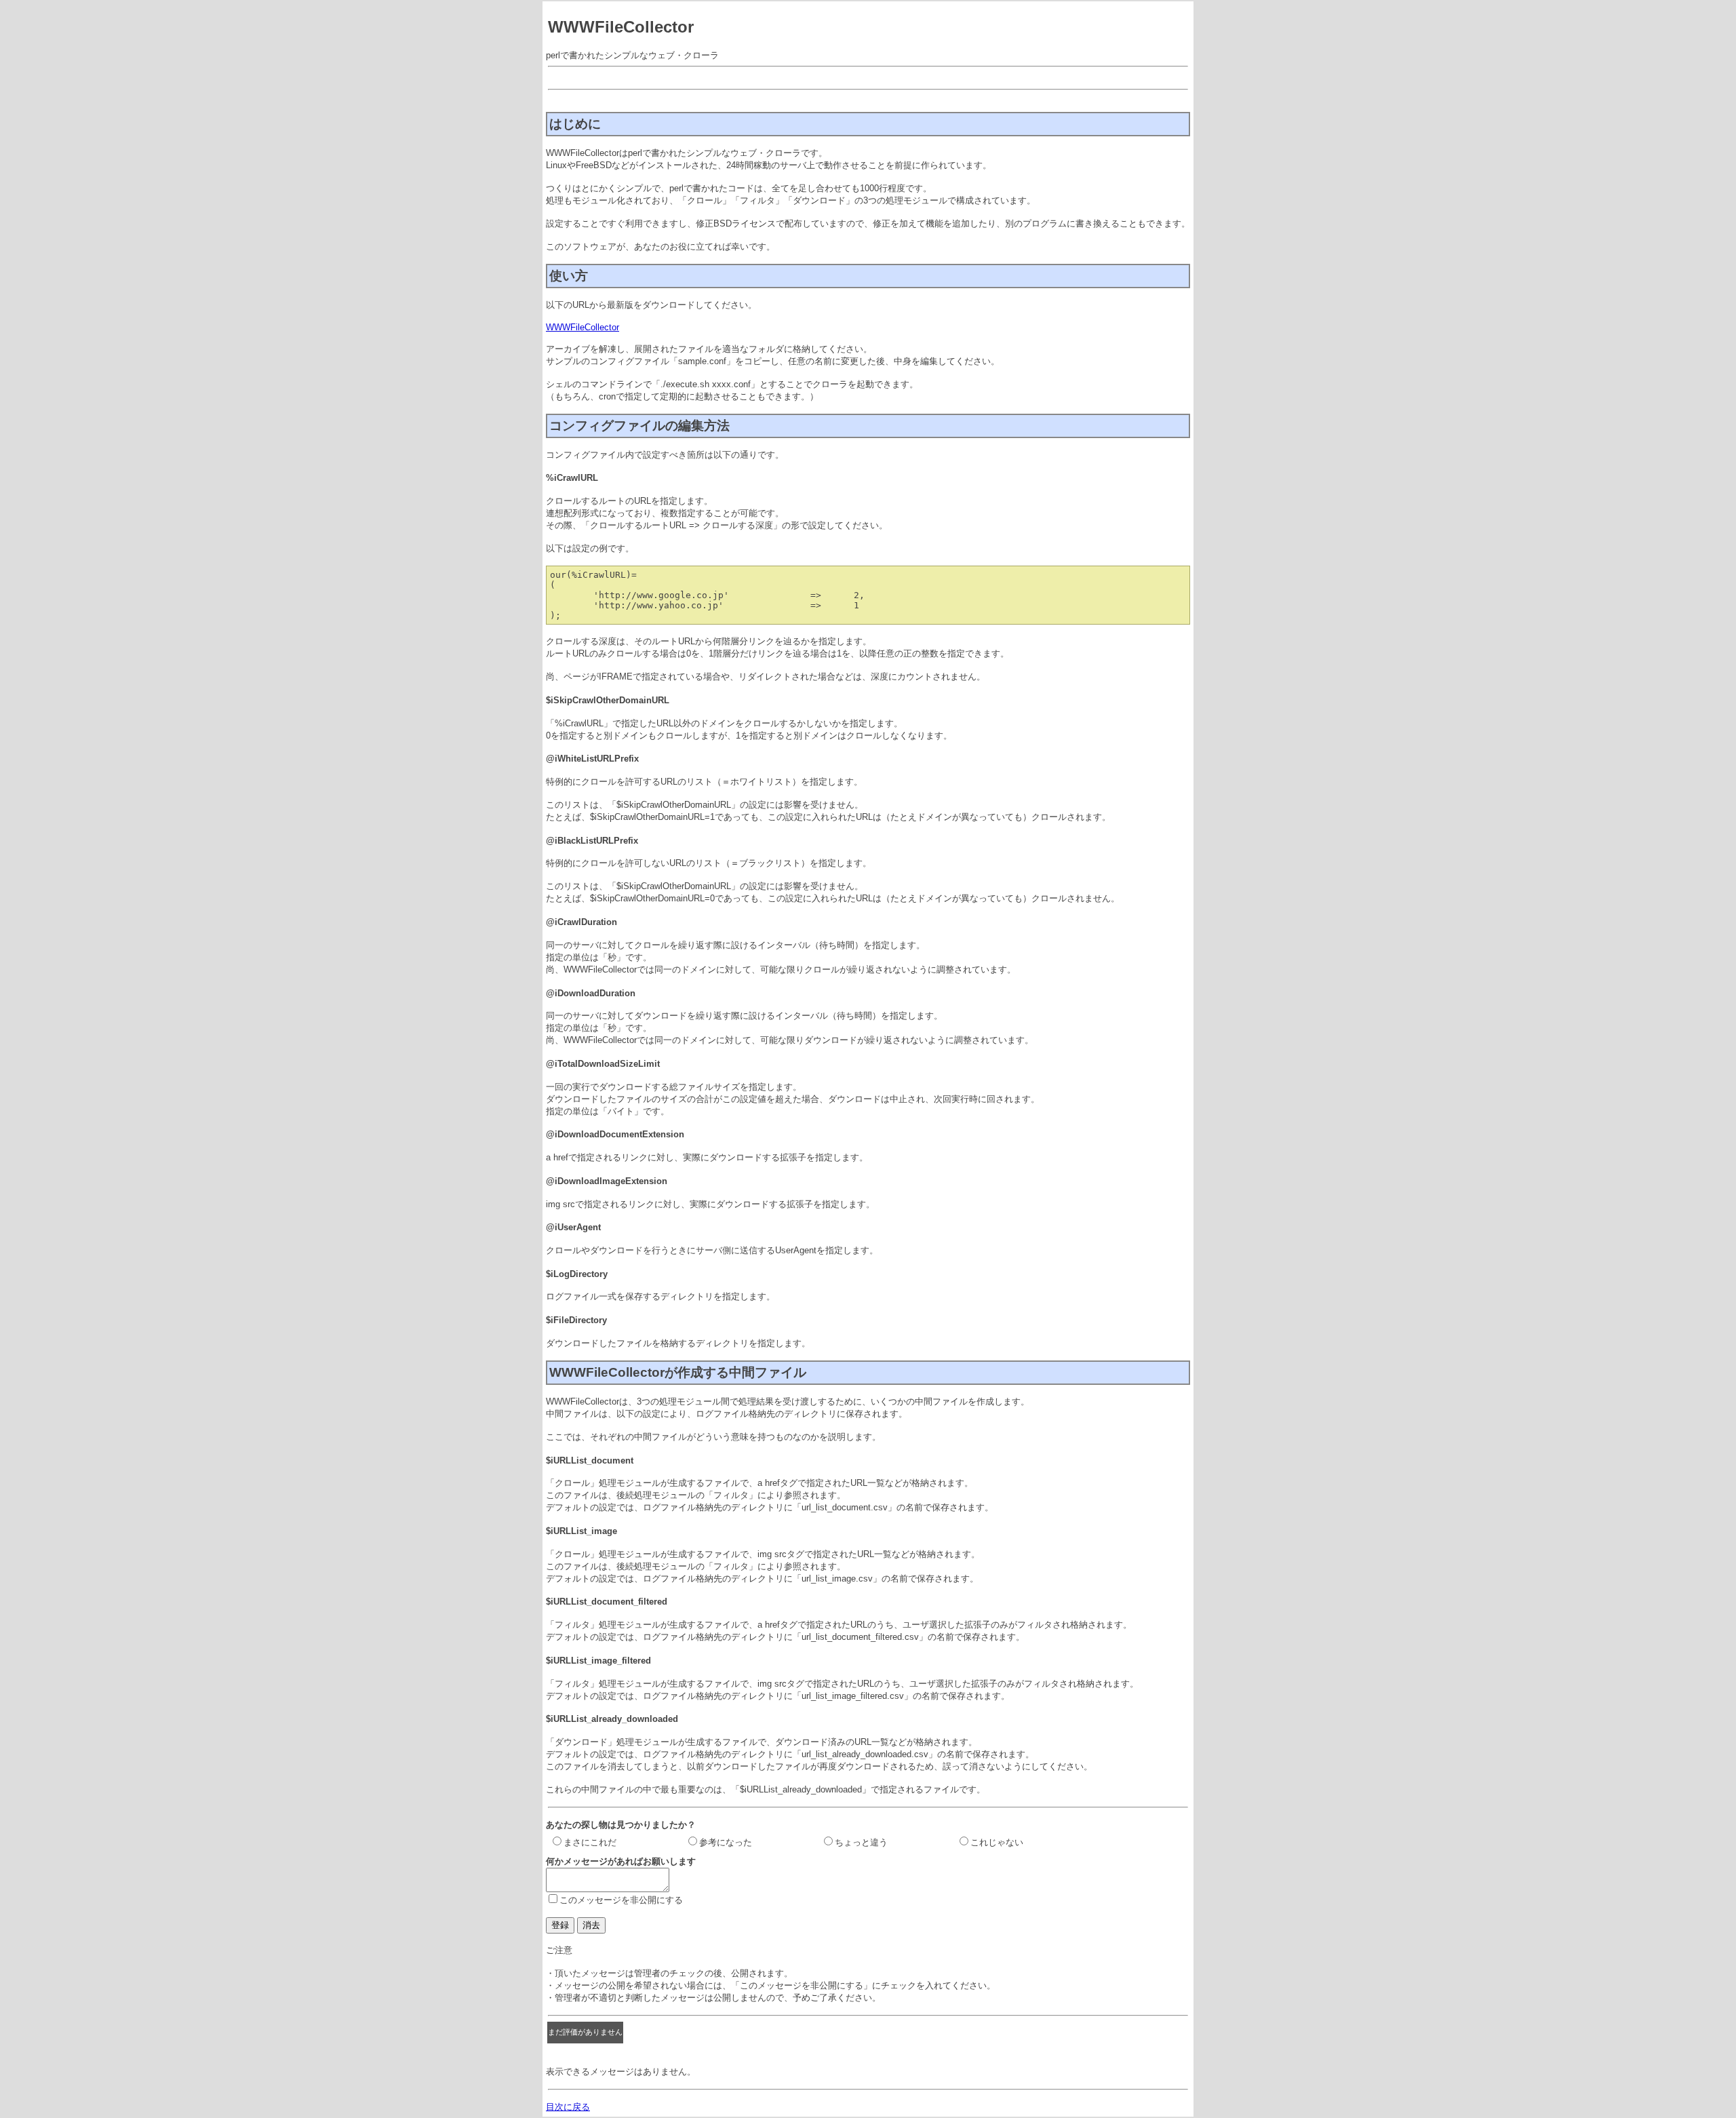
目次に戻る (568, 2107)
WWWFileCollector (583, 327)
